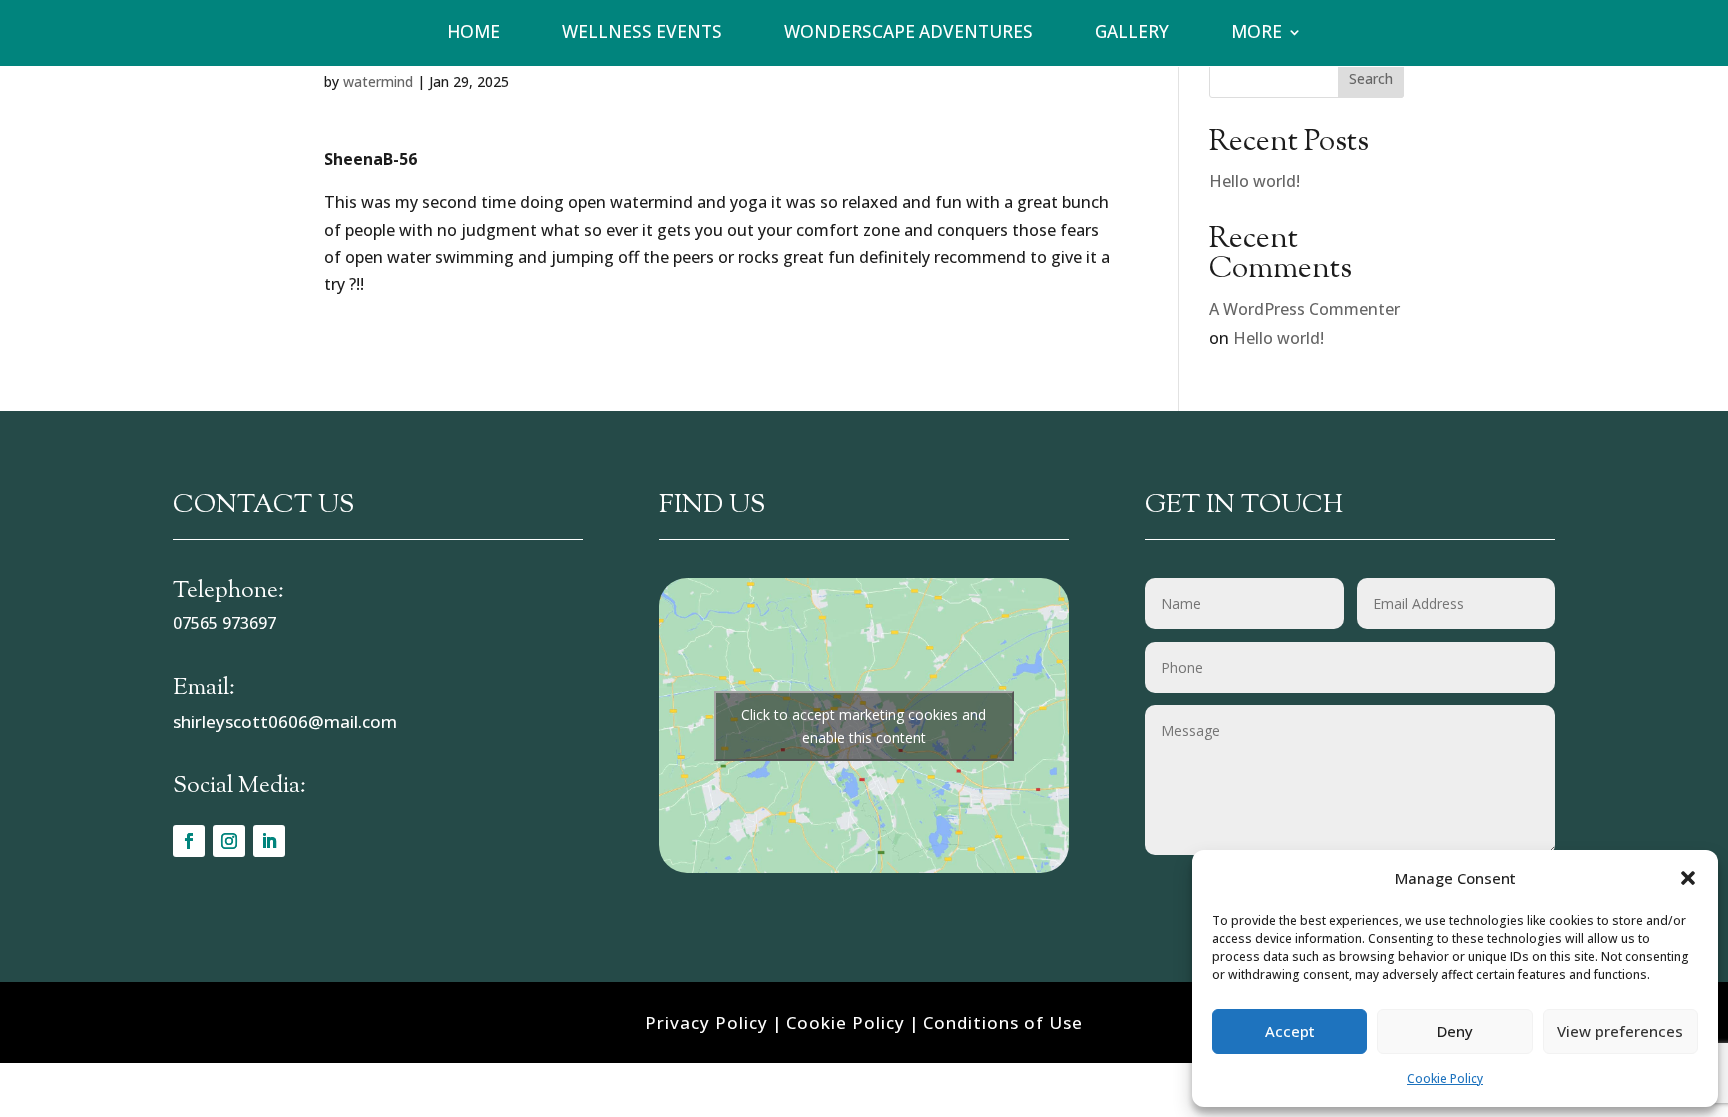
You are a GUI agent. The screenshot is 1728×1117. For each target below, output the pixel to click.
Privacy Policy (706, 1022)
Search (1371, 78)
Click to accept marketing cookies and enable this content (863, 726)
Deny (1455, 1031)
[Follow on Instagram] (229, 841)
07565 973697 (224, 623)
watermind (378, 81)
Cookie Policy (1445, 1078)
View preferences (1620, 1031)
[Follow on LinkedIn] (269, 841)
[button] (1688, 878)
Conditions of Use (1003, 1022)
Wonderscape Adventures (908, 32)
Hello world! (1254, 181)
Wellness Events (642, 32)
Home (473, 32)
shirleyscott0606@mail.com (285, 721)
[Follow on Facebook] (189, 841)
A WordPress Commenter (1304, 309)
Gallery (1132, 32)
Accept (1290, 1031)
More (1256, 32)
